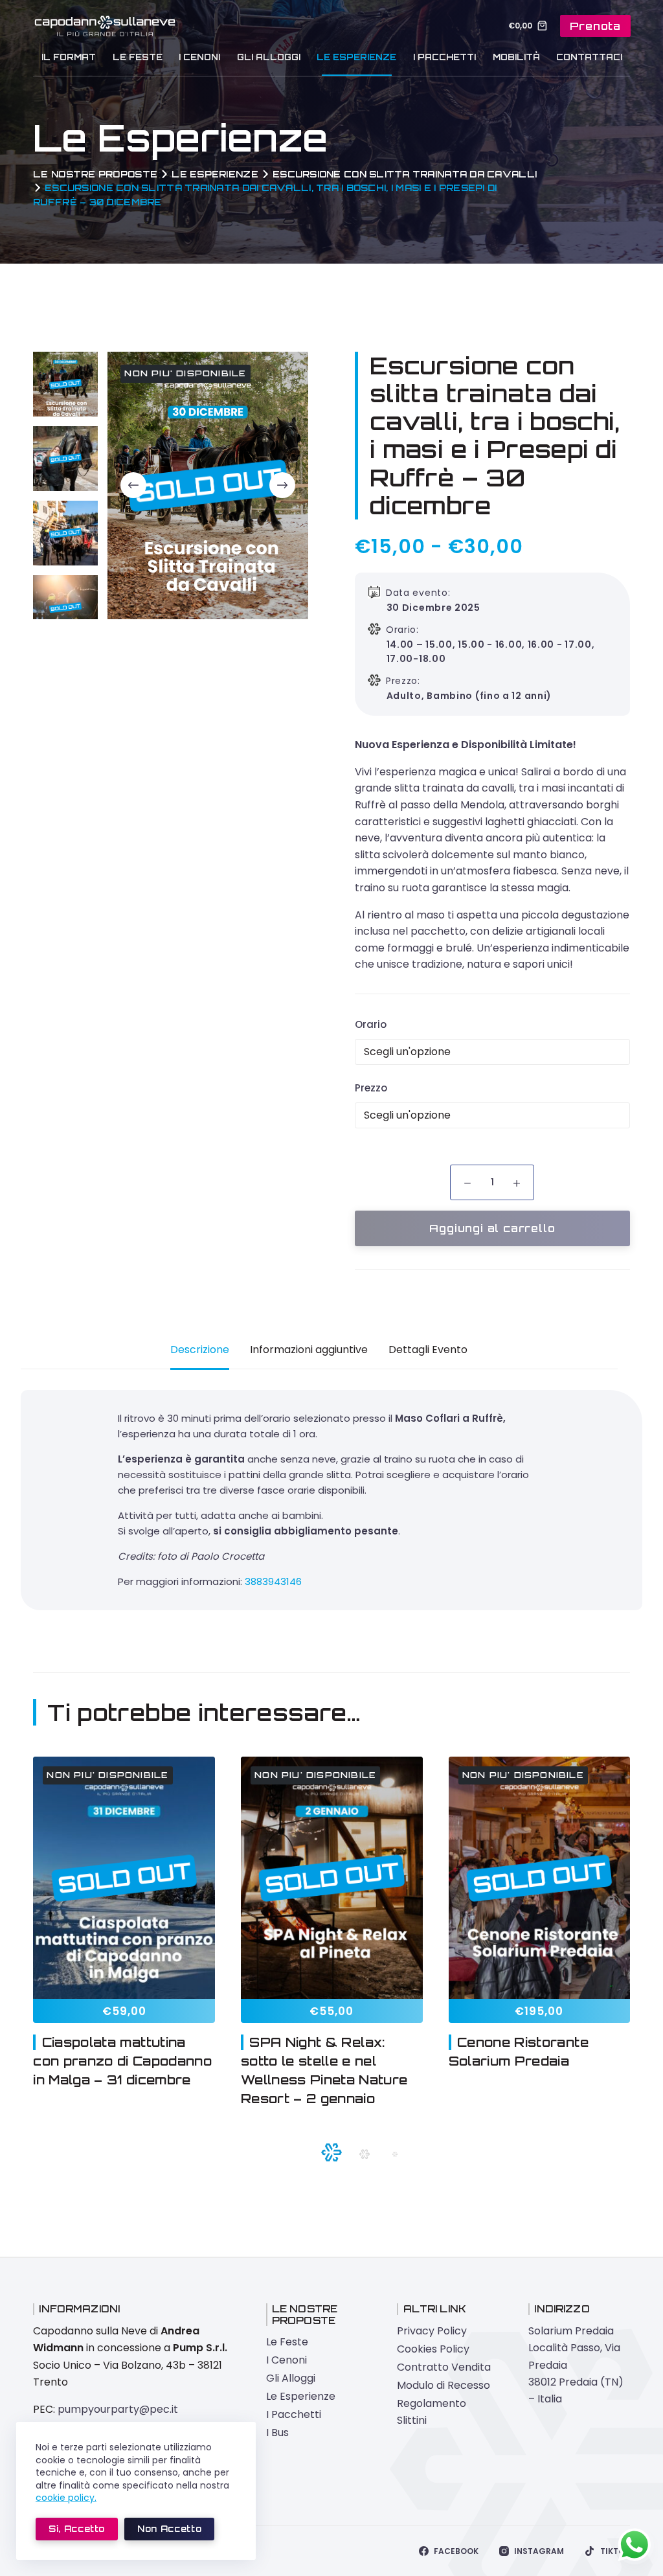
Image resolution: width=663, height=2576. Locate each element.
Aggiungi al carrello (492, 1228)
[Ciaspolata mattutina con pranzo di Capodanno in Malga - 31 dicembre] (124, 1878)
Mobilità (516, 57)
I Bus (277, 2433)
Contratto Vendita (444, 2367)
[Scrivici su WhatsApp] (635, 2545)
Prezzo (371, 1088)
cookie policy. (66, 2498)
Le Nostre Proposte (95, 174)
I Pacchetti (444, 57)
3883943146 (273, 1581)
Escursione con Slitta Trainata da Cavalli (405, 174)
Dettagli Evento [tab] (428, 1350)
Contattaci (589, 57)
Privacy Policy (432, 2331)
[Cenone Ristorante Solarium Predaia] (540, 1878)
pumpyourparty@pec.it (118, 2409)
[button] (331, 2152)
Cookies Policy (433, 2349)
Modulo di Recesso (444, 2385)
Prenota (595, 26)
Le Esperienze (356, 57)
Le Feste (138, 57)
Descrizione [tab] (200, 1350)
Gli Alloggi (269, 57)
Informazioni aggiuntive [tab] (309, 1350)
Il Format (69, 57)
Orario (371, 1024)
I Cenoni (199, 57)
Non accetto (169, 2529)
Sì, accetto (77, 2529)
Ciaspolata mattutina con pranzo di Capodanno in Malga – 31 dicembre (122, 2061)
